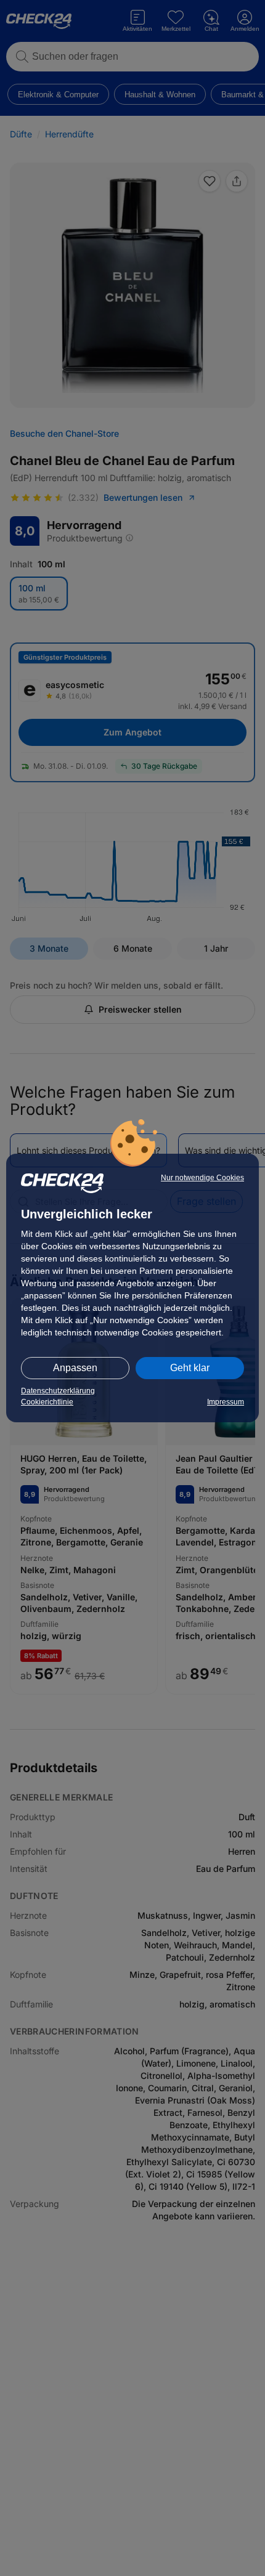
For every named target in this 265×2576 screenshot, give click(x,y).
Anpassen (75, 1368)
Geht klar (190, 1368)
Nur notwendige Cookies (202, 1178)
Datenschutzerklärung (58, 1391)
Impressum (226, 1402)
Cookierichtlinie (47, 1402)
